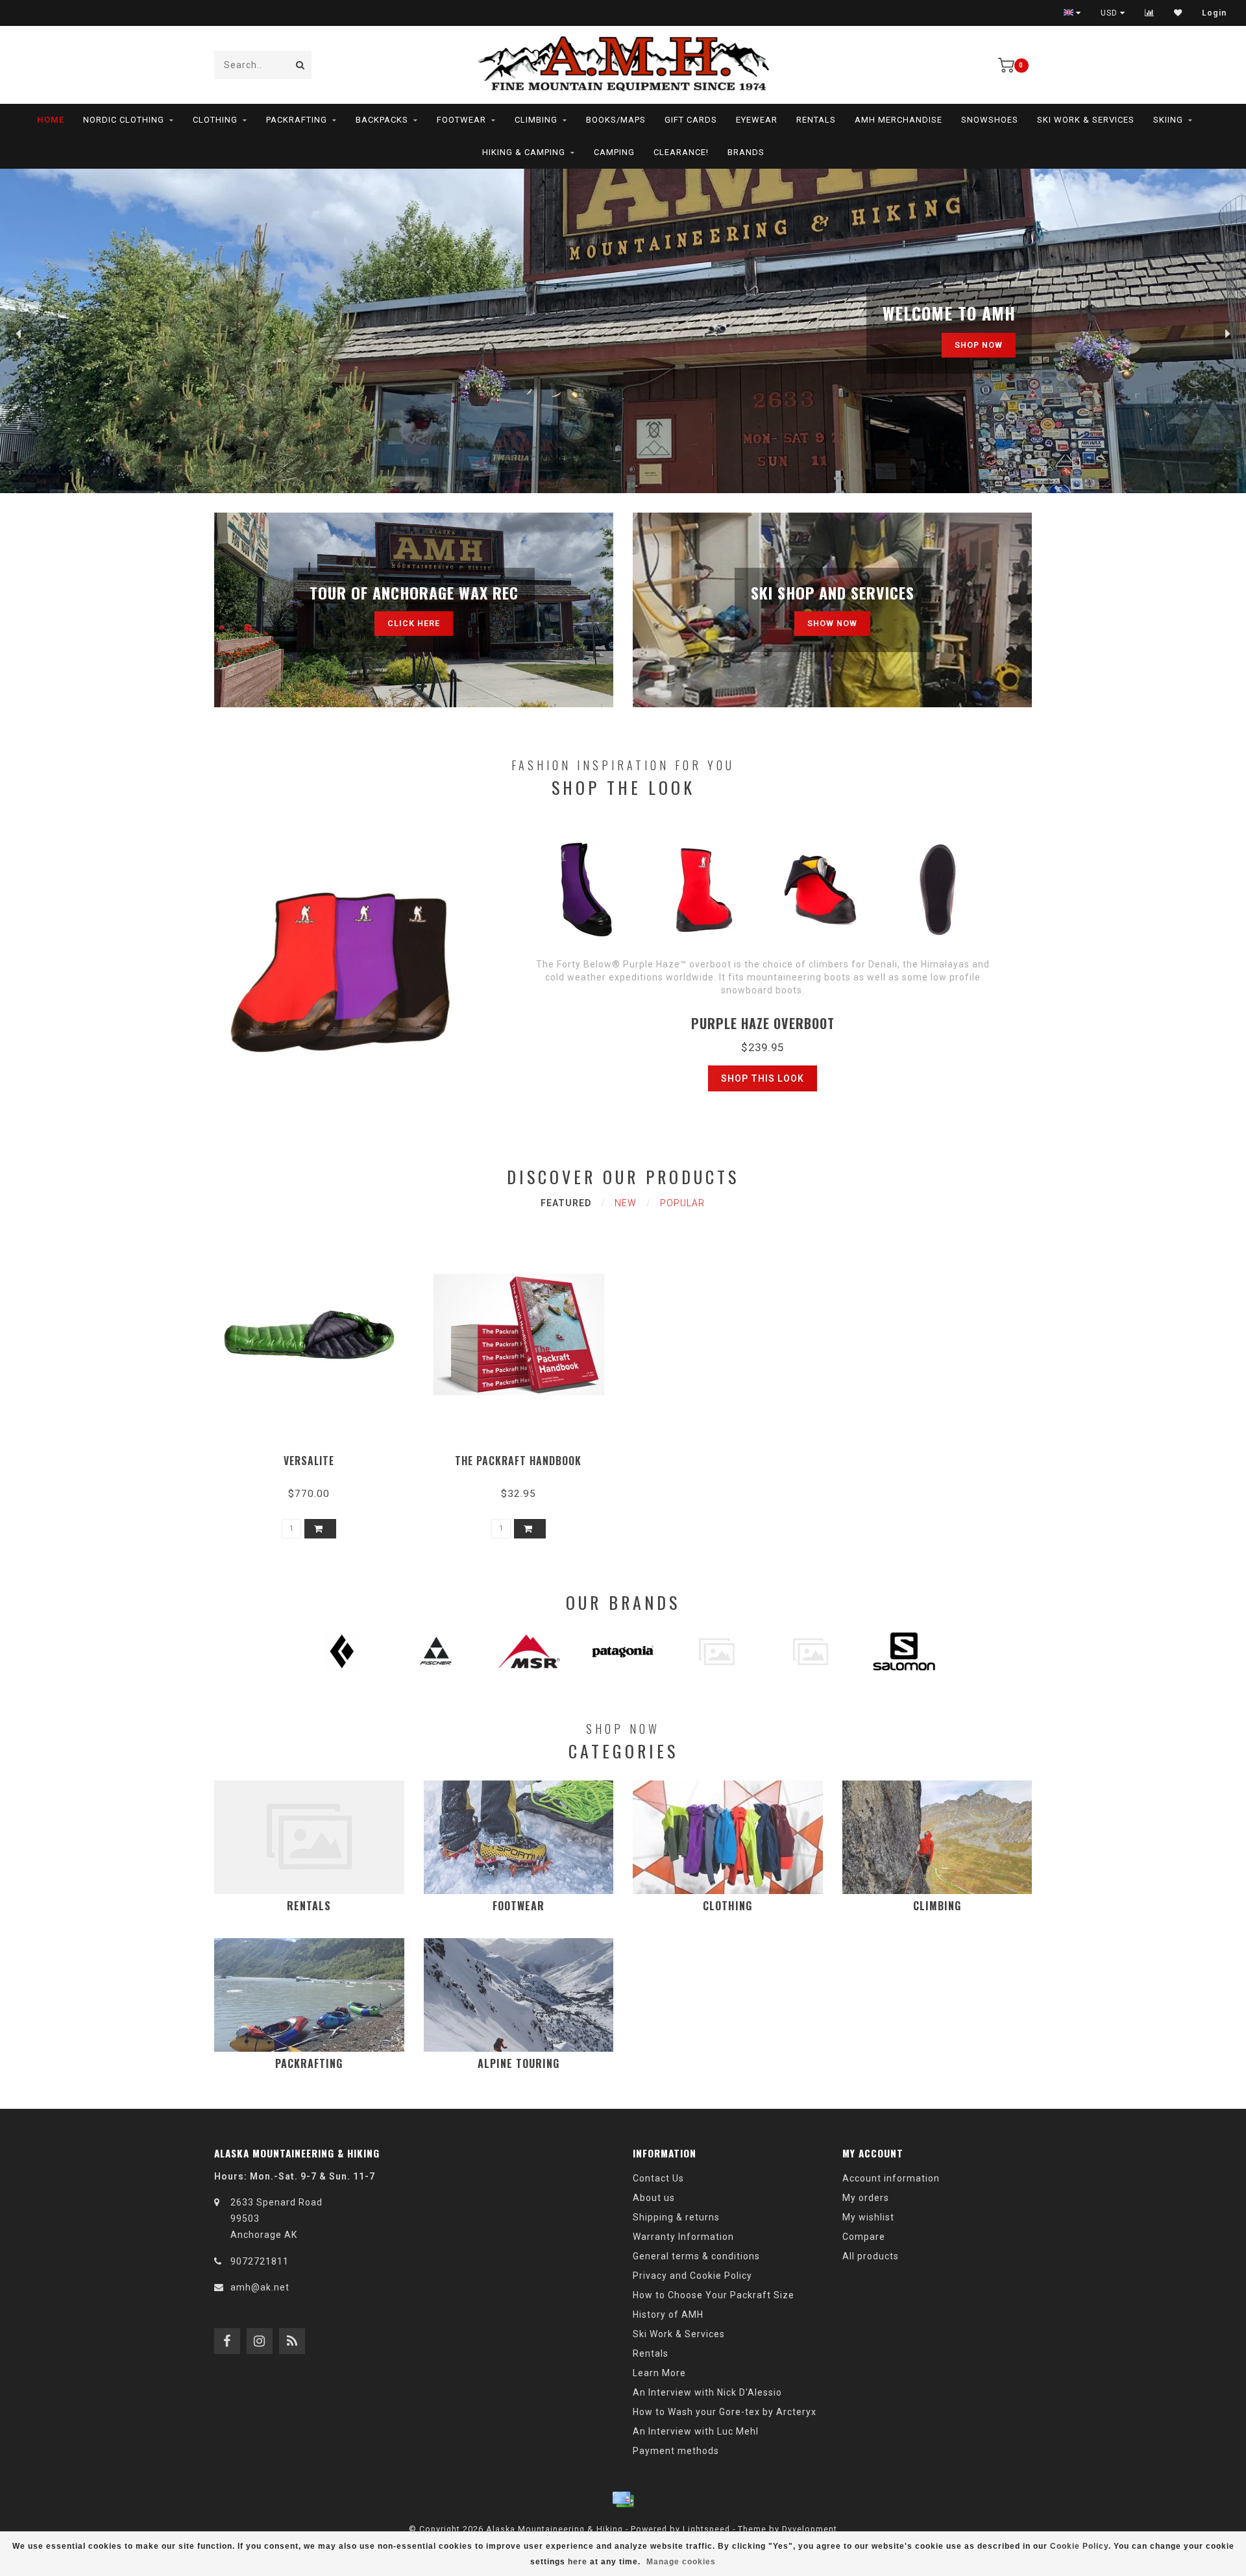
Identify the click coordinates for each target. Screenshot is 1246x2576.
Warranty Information (683, 2237)
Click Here (414, 623)
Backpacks (382, 120)
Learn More (659, 2373)
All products (871, 2256)
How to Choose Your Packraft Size (714, 2295)
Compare (864, 2237)
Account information (891, 2178)
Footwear (461, 120)
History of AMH (668, 2315)
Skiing (1168, 120)
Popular (682, 1203)
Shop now (979, 345)
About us (654, 2198)
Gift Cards (691, 120)
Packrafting (297, 120)
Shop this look (763, 1078)
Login (1214, 13)
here (578, 2562)
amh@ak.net (260, 2287)
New (626, 1203)
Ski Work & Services (1086, 120)
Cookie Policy (1079, 2546)
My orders (866, 2198)
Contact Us (658, 2178)
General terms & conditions (696, 2256)
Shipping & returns (676, 2217)
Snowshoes (990, 120)
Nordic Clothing (124, 120)
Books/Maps (616, 120)
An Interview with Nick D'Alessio (707, 2392)
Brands (746, 152)
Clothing (215, 120)
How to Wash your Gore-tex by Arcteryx (725, 2412)
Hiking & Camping (524, 152)
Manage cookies (681, 2562)
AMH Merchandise (898, 120)
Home (51, 120)
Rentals (816, 120)
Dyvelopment (810, 2529)
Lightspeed (706, 2529)
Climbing (536, 120)
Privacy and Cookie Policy (692, 2276)
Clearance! (681, 152)
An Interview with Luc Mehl (696, 2431)
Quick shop (315, 1456)
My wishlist (868, 2217)
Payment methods (676, 2451)
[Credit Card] (623, 2499)
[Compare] (1150, 13)
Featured (566, 1203)
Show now (832, 623)
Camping (614, 152)
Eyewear (757, 120)
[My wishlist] (1178, 13)
